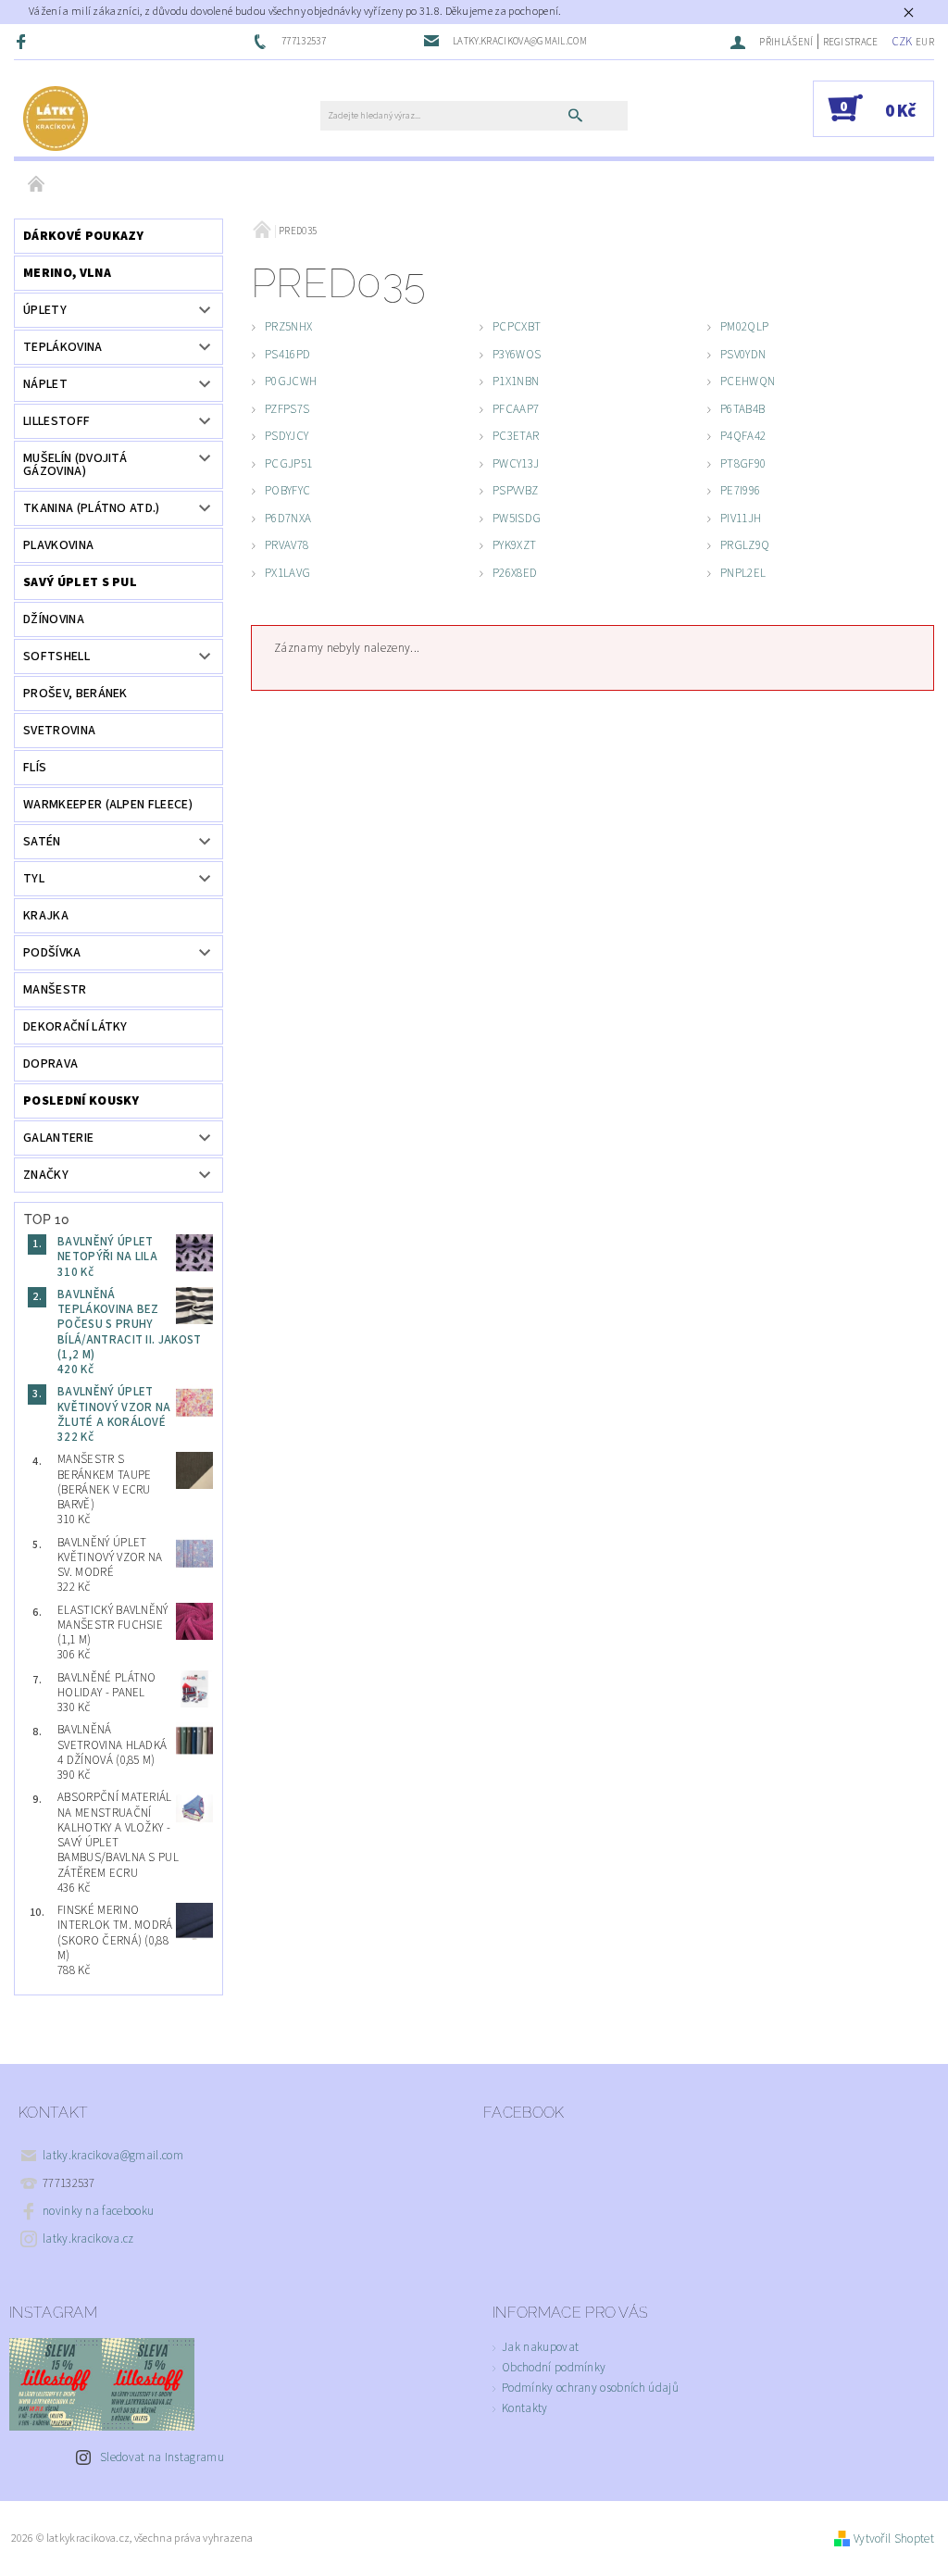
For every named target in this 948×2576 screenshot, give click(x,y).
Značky (46, 1175)
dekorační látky (75, 1027)
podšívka (52, 953)
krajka (46, 916)
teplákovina (63, 347)
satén (42, 842)
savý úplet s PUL (80, 582)
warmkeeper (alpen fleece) (108, 805)
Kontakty (525, 2408)
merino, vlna (67, 273)
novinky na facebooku (98, 2211)
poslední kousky (81, 1101)
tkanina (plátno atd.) (92, 508)
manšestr (55, 990)
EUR (925, 42)
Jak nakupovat (540, 2347)
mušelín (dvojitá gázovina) (75, 465)
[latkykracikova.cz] (56, 118)
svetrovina (59, 731)
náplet (45, 384)
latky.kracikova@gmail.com (113, 2156)
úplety (45, 310)
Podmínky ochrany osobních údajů (590, 2388)
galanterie (58, 1138)
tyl (34, 879)
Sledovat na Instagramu (162, 2457)
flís (35, 768)
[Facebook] (23, 41)
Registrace (851, 42)
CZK (902, 42)
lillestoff (56, 421)
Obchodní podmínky (554, 2368)
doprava (50, 1064)
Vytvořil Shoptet (894, 2539)
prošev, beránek (75, 694)
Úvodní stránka (37, 185)
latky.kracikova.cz (88, 2239)
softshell (56, 657)
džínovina (54, 619)
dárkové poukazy (84, 236)
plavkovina (58, 545)
